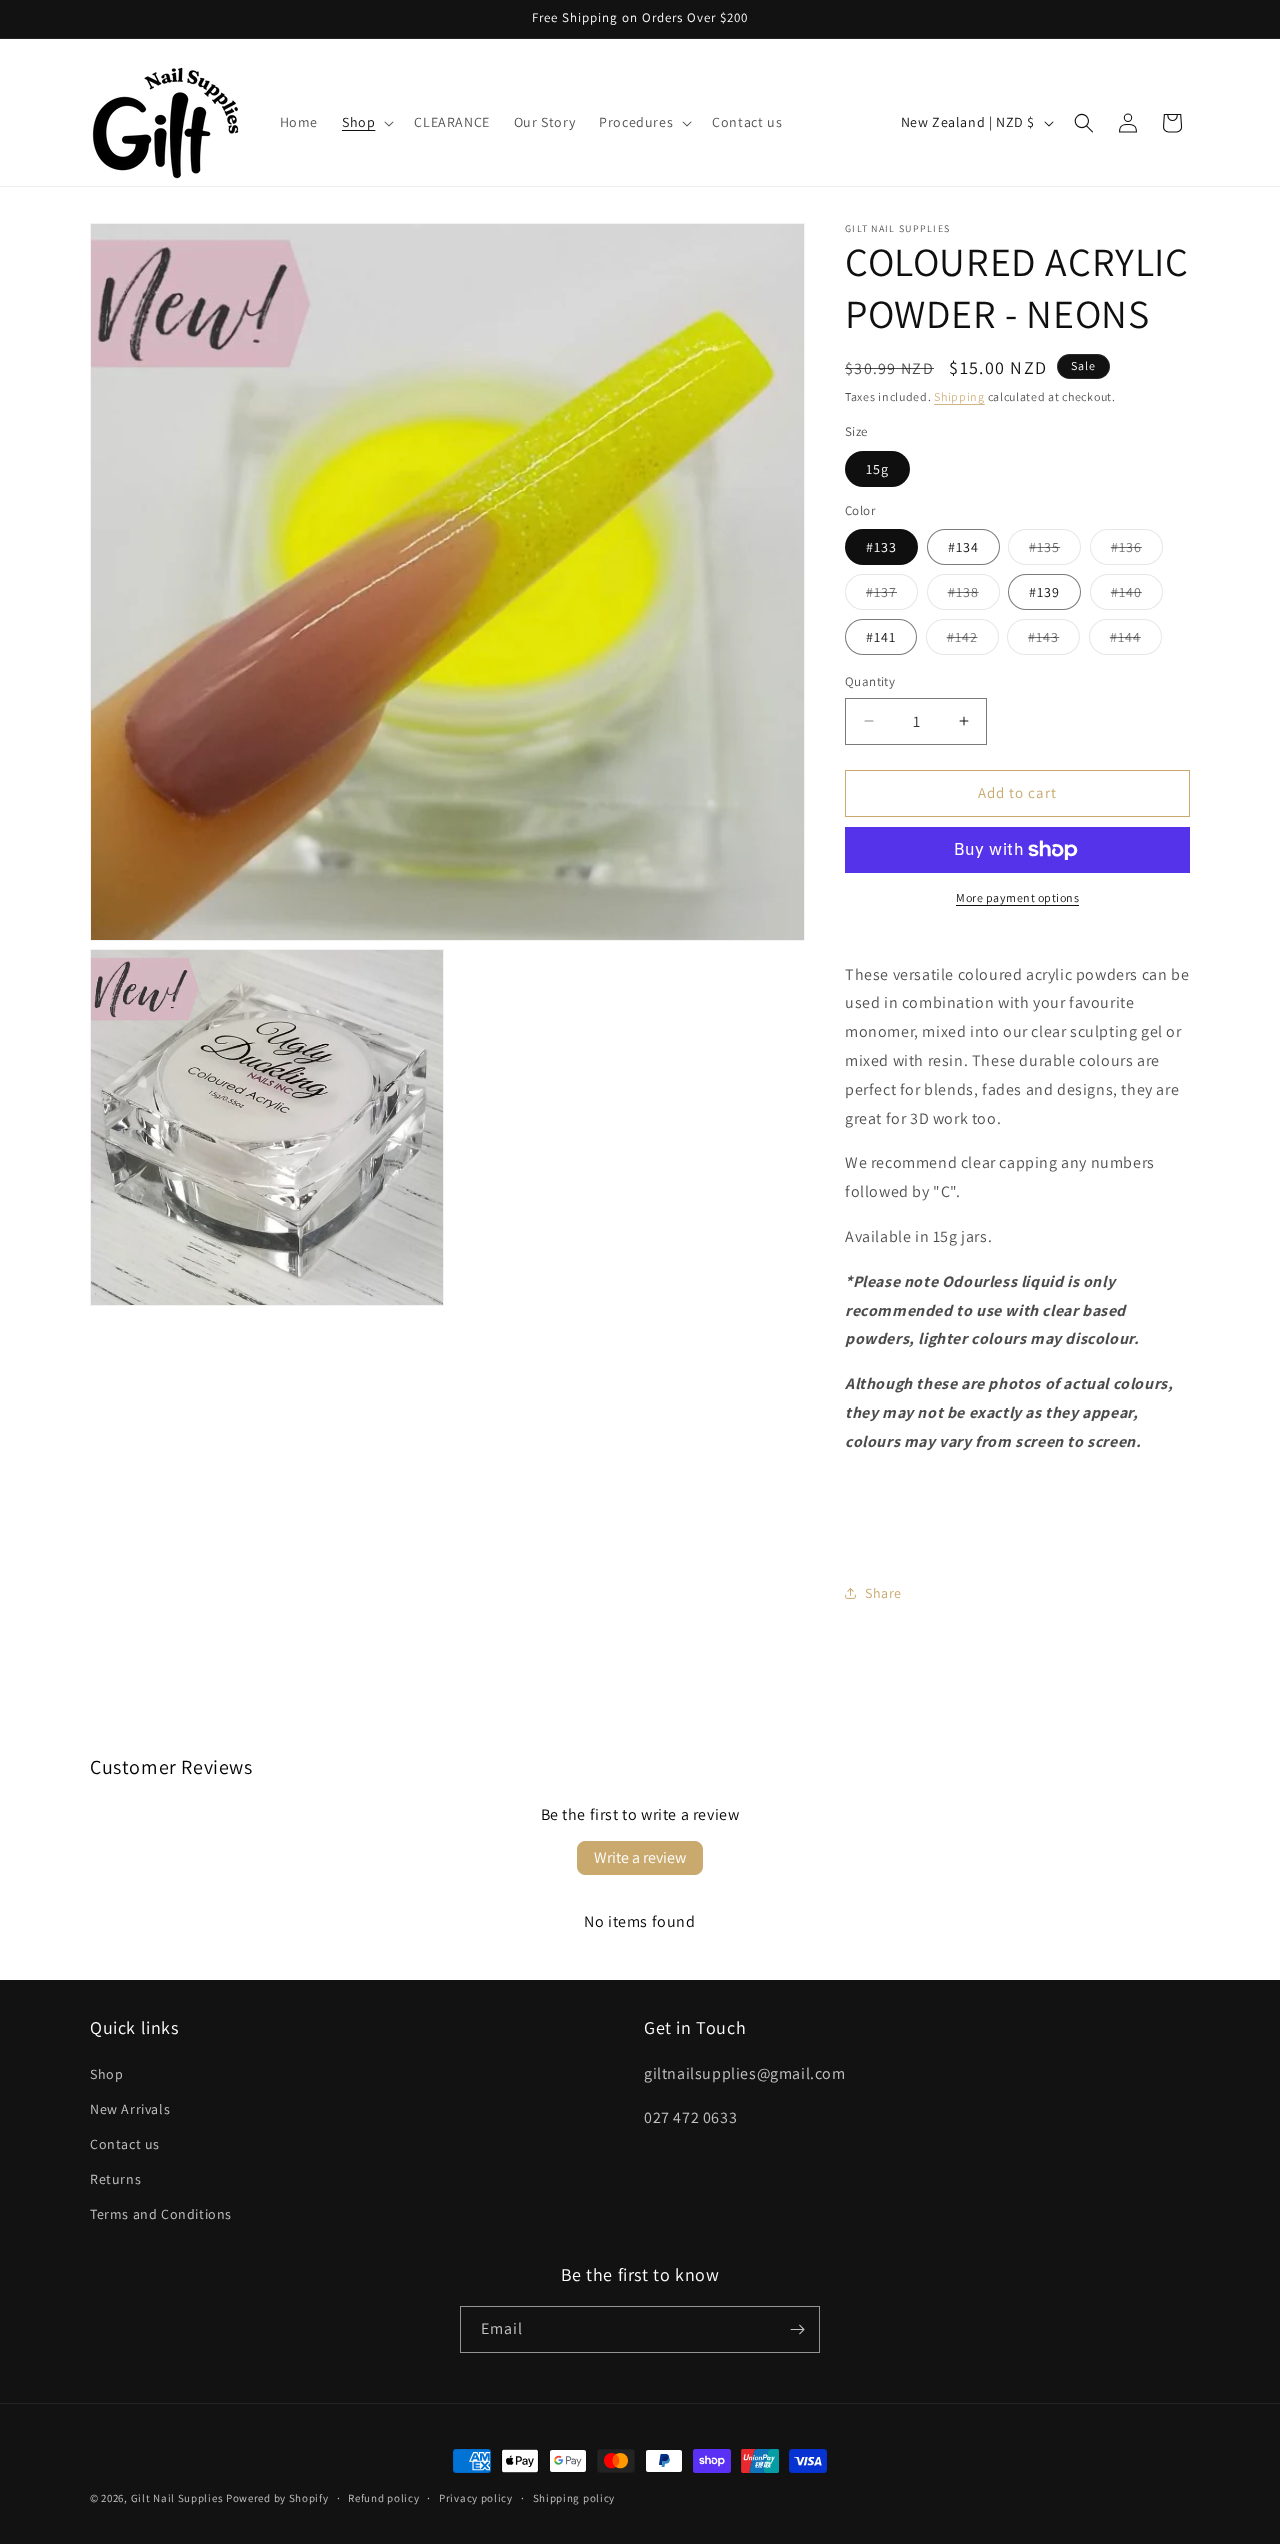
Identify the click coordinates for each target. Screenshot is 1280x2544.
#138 (974, 596)
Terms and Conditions (161, 2214)
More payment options (1017, 897)
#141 (881, 637)
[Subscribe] (797, 2329)
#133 (881, 547)
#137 (892, 596)
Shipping (959, 396)
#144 (1136, 641)
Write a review (640, 1857)
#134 (963, 547)
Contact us (125, 2144)
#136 (1137, 551)
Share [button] (883, 1593)
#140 (1137, 596)
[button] (366, 122)
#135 (1055, 551)
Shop (106, 2074)
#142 (973, 641)
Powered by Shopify (277, 2498)
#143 (1054, 641)
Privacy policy (476, 2498)
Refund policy (383, 2498)
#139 (1044, 592)
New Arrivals (130, 2109)
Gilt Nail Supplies (177, 2498)
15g (877, 469)
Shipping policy (574, 2498)
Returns (115, 2179)
